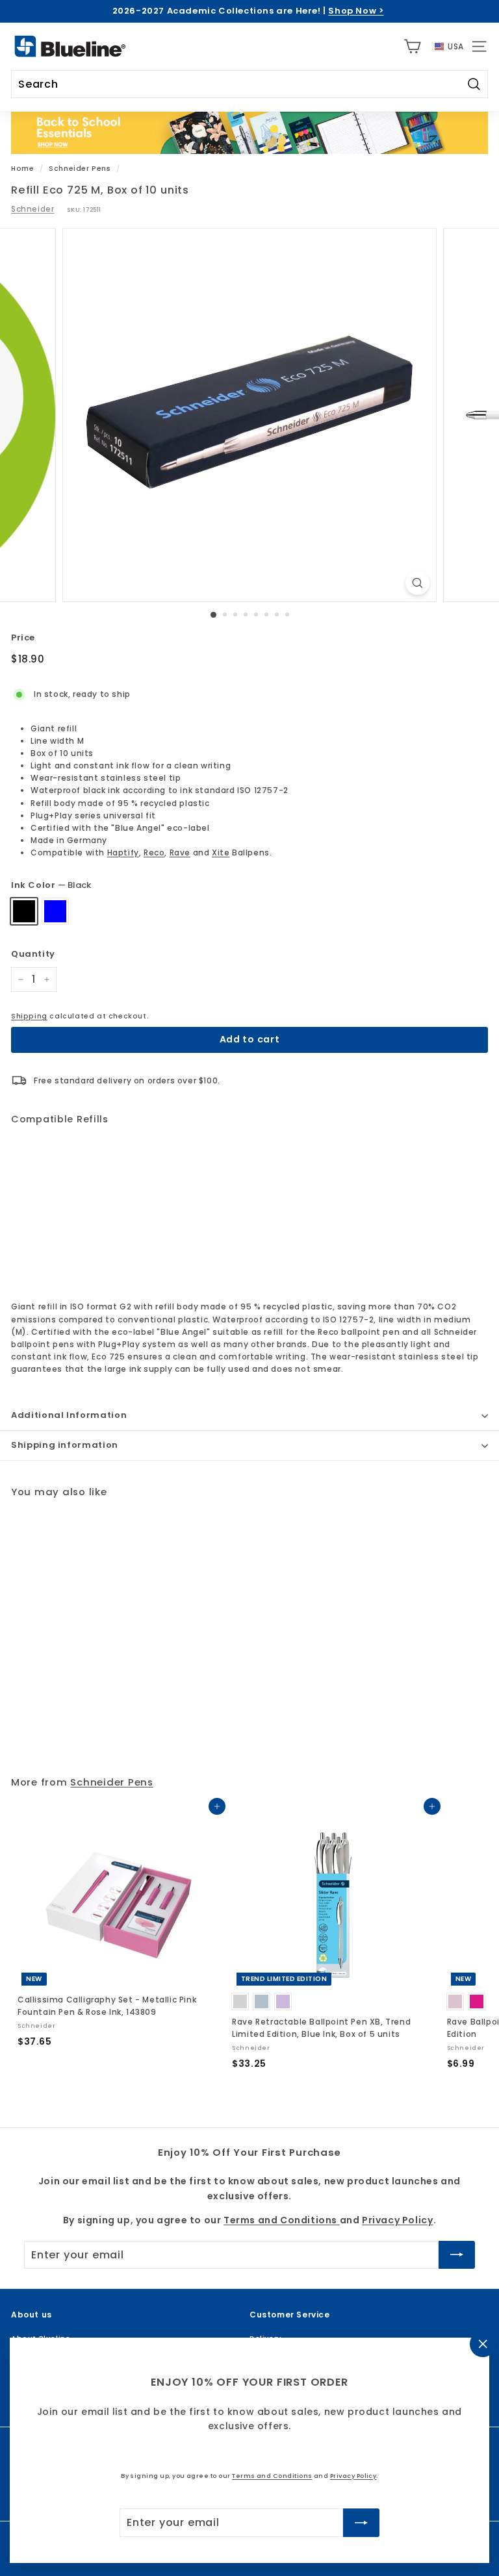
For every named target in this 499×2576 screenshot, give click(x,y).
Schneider (32, 209)
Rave (180, 852)
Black (24, 911)
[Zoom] (417, 583)
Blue (55, 911)
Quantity (33, 954)
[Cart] (412, 46)
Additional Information (69, 1415)
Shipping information (65, 1445)
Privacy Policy (353, 2476)
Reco (154, 852)
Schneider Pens (80, 169)
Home (22, 169)
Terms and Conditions (272, 2476)
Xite (221, 852)
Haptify (123, 852)
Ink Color (51, 885)
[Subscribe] (361, 2523)
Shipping (29, 1016)
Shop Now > (356, 11)
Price (23, 638)
